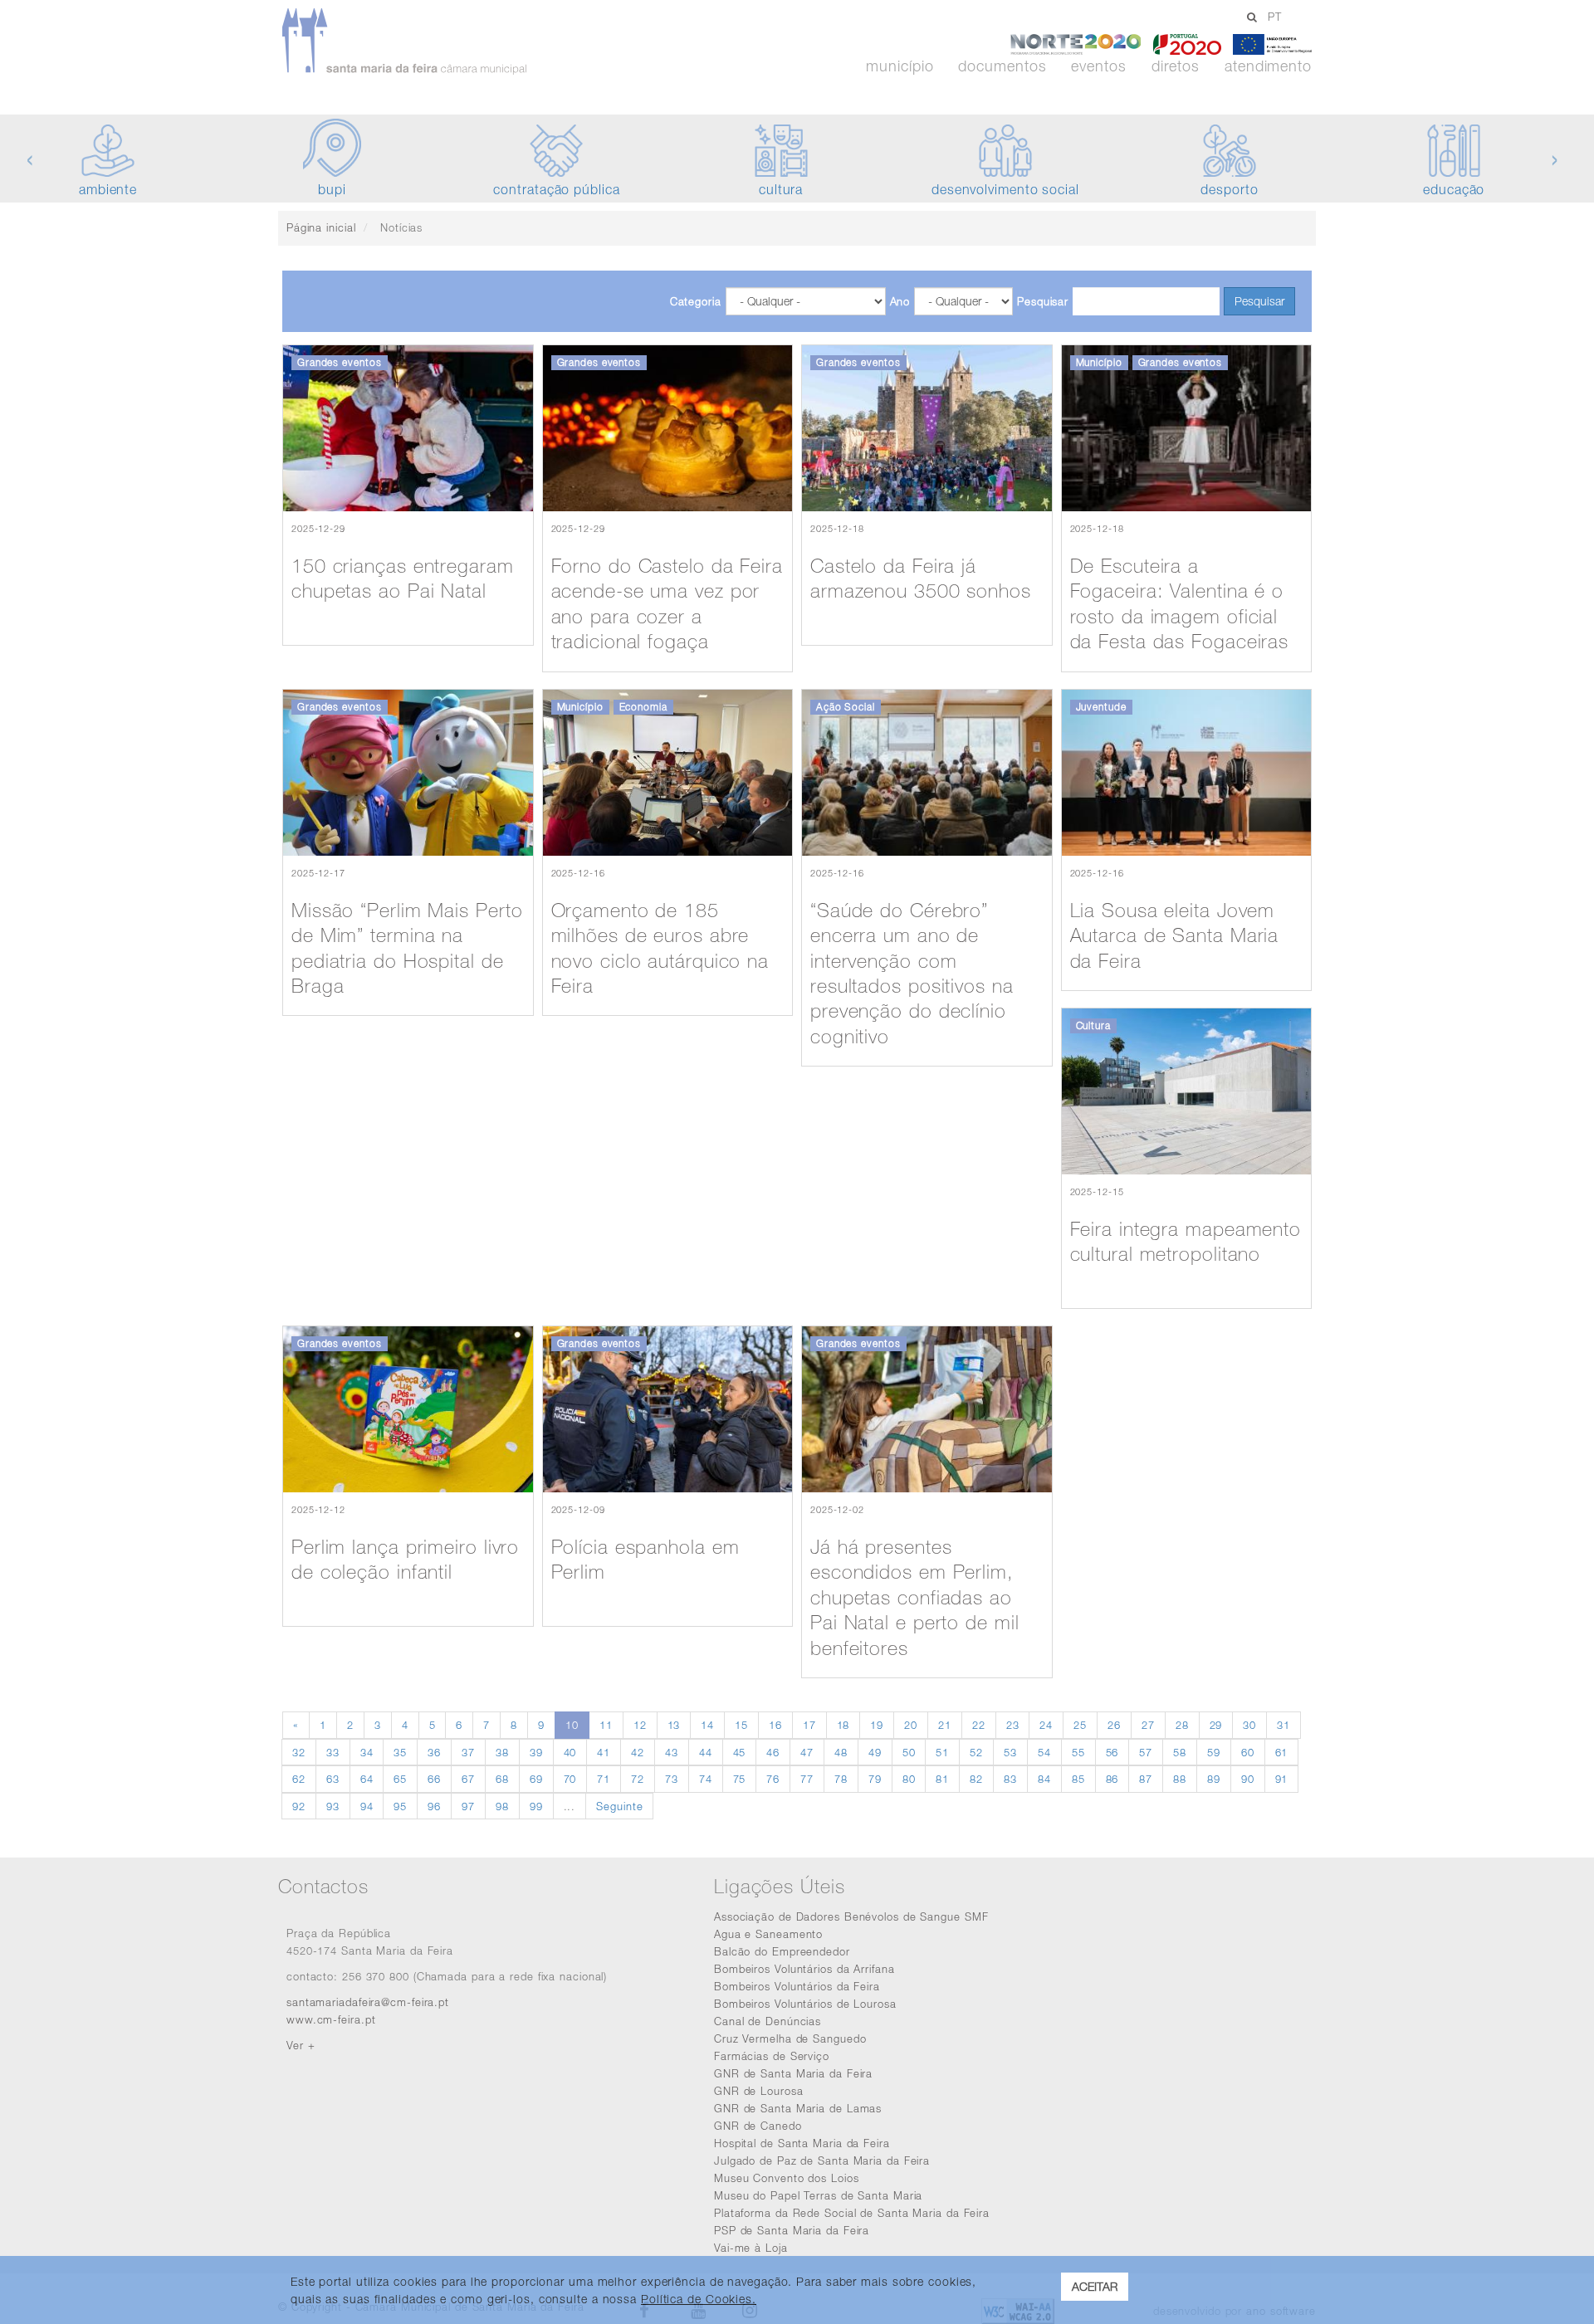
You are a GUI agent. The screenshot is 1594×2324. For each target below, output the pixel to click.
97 (468, 1806)
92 (299, 1806)
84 (1044, 1779)
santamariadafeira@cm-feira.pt (368, 2002)
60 (1248, 1752)
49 (875, 1752)
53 (1010, 1752)
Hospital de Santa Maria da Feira (802, 2143)
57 (1146, 1752)
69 (536, 1779)
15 (741, 1725)
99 (536, 1806)
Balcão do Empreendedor (782, 1951)
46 (773, 1752)
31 (1284, 1725)
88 (1180, 1779)
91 (1282, 1779)
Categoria (696, 301)
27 (1148, 1725)
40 (570, 1752)
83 (1010, 1779)
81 (942, 1779)
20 (911, 1725)
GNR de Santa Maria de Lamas (798, 2108)
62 (299, 1779)
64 (367, 1779)
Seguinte (619, 1806)
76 (773, 1779)
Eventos (1098, 66)
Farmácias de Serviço (772, 2056)
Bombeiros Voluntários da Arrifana (804, 1969)
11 (606, 1725)
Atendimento (1268, 66)
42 (638, 1752)
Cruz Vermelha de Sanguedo (790, 2038)
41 (604, 1752)
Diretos (1176, 66)
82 (976, 1779)
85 (1078, 1779)
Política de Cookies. (699, 2299)
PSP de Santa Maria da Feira (792, 2230)
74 (706, 1779)
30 (1249, 1725)
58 (1180, 1752)
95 (400, 1806)
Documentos (1002, 66)
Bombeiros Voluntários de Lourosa (805, 2004)
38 (502, 1752)
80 (909, 1779)
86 (1112, 1779)
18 (843, 1725)
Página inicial (321, 227)
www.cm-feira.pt (331, 2019)
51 (942, 1752)
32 (299, 1752)
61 (1282, 1752)
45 (740, 1752)
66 (434, 1779)
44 (706, 1752)
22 (979, 1725)
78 (841, 1779)
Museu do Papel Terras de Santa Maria (818, 2195)
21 (945, 1725)
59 (1214, 1752)
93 (333, 1806)
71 (604, 1779)
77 (807, 1779)
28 (1182, 1725)
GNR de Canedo (758, 2126)
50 (909, 1752)
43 (672, 1752)
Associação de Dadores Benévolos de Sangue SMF (851, 1916)
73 (672, 1779)
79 (875, 1779)
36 (434, 1752)
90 (1248, 1779)
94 (367, 1806)
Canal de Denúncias (768, 2021)
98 (502, 1806)
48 (841, 1752)
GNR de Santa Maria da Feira (793, 2073)
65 (400, 1779)
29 (1216, 1725)
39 (536, 1752)
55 (1078, 1752)
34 (367, 1752)
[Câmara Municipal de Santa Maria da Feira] (451, 41)
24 (1046, 1725)
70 (570, 1779)
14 (707, 1725)
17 (809, 1725)
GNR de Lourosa (759, 2091)
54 (1044, 1752)
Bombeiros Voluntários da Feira (797, 1986)
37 (468, 1752)
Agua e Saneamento (768, 1934)
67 (468, 1779)
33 (333, 1752)
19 (877, 1725)
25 (1080, 1725)
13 (674, 1725)
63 (333, 1779)
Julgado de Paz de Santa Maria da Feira (822, 2160)
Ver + (301, 2045)
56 (1112, 1752)
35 (400, 1752)
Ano (900, 301)
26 (1114, 1725)
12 (640, 1725)
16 (775, 1725)
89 (1214, 1779)
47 (807, 1752)
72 (638, 1779)
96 (434, 1806)
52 (976, 1752)
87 (1146, 1779)
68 (502, 1779)
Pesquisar (1043, 301)
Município (900, 66)
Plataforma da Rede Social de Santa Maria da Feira (852, 2213)
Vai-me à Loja (751, 2248)
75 (740, 1779)
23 (1013, 1725)
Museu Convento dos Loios (787, 2178)
